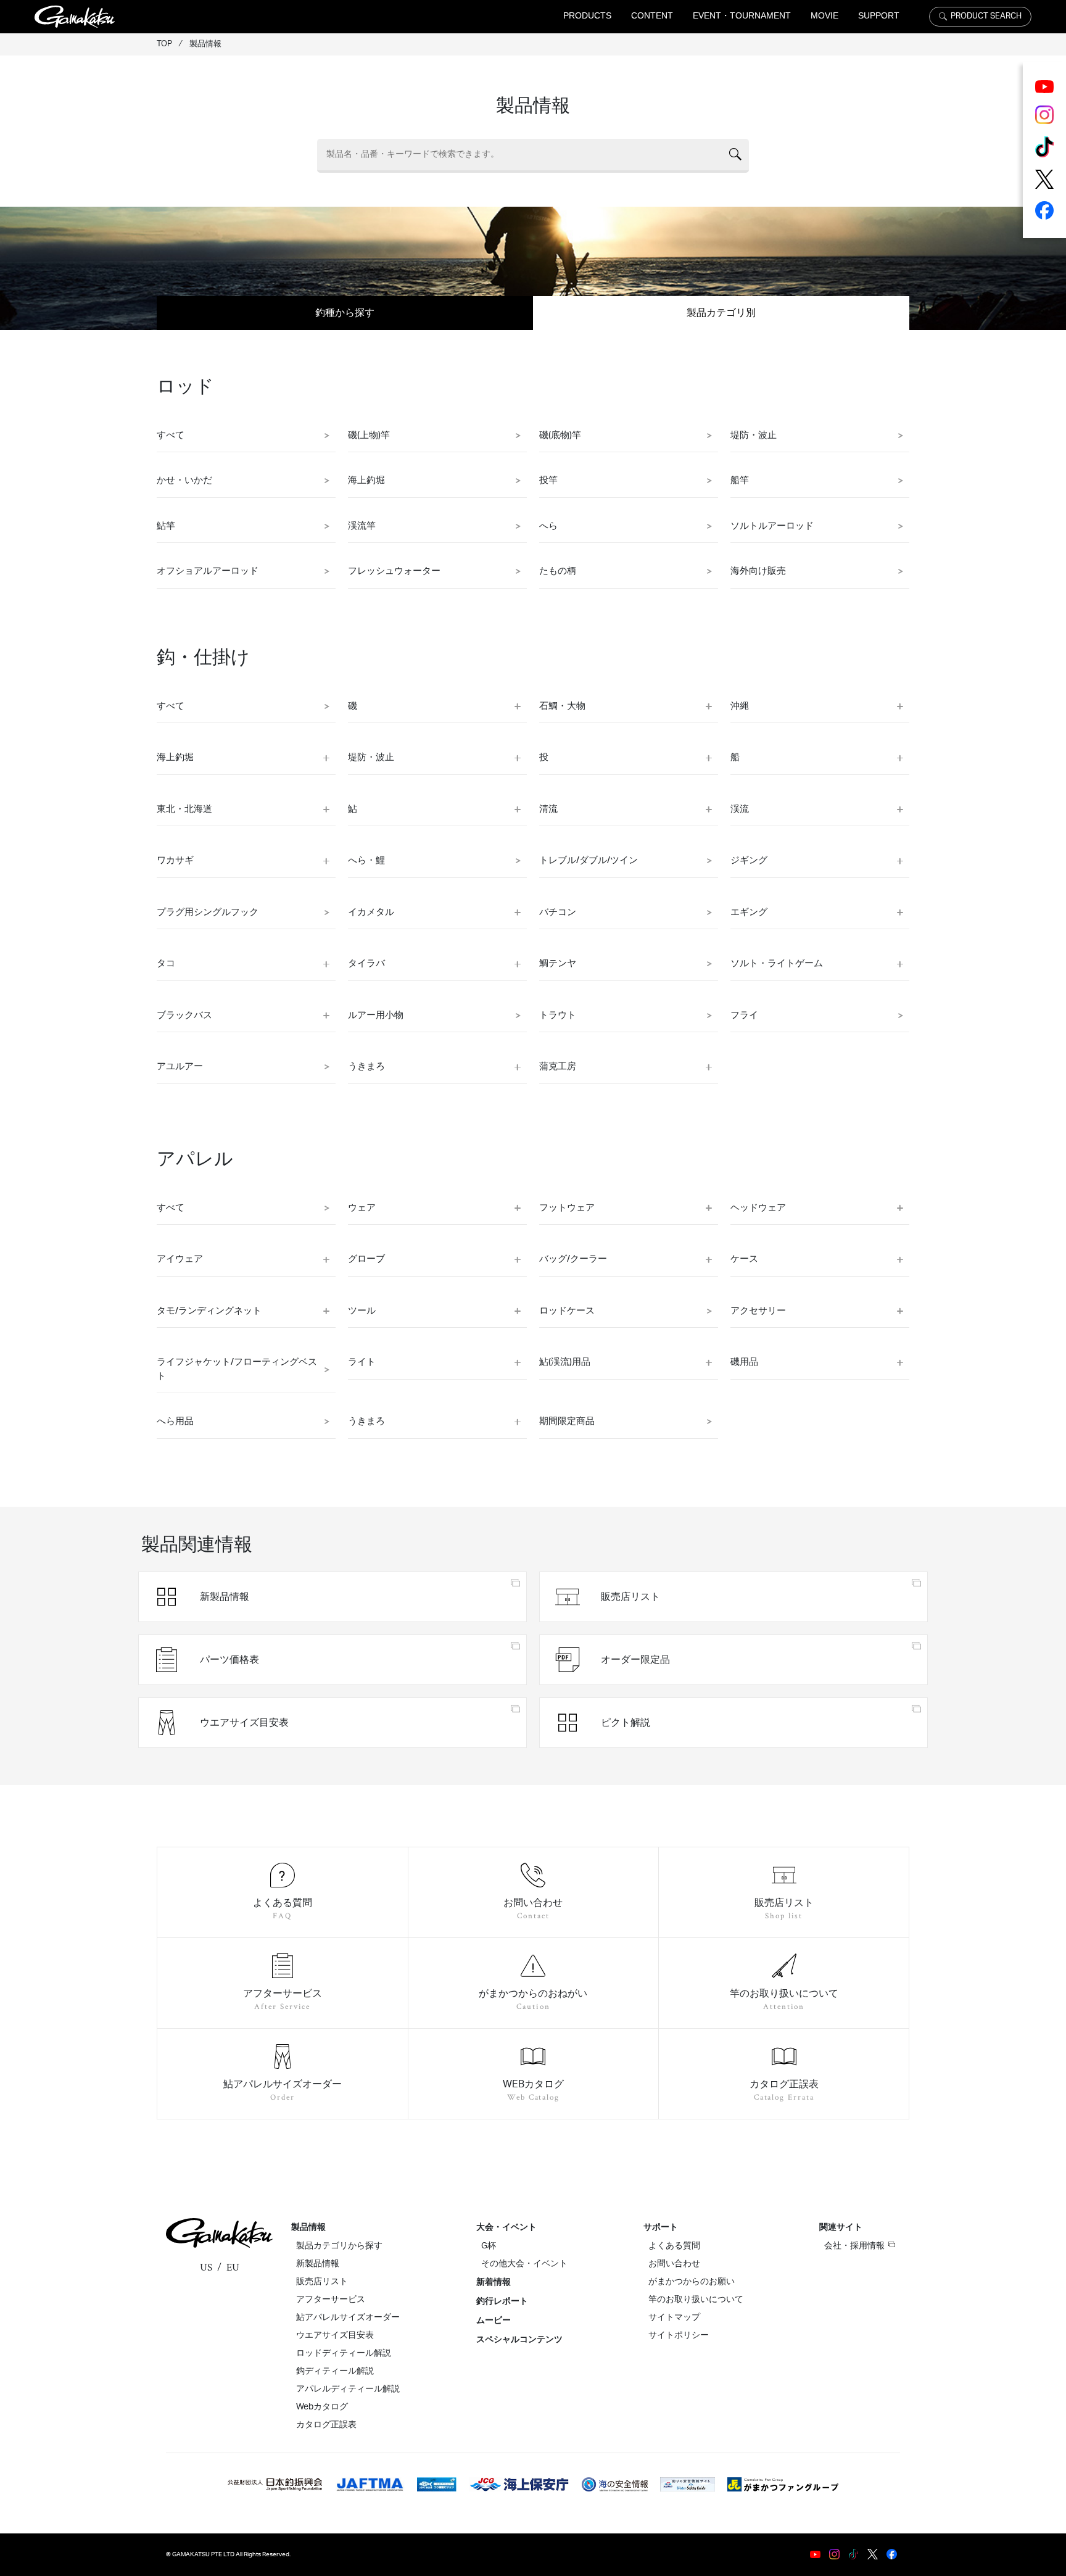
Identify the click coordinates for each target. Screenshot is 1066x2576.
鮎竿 (166, 526)
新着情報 (494, 2282)
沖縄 (740, 706)
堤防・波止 (754, 435)
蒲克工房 (558, 1066)
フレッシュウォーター (394, 571)
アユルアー (180, 1066)
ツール (362, 1311)
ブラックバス (184, 1015)
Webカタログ (322, 2407)
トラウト (558, 1015)
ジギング (749, 860)
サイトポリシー (679, 2335)
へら (548, 526)
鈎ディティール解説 (335, 2371)
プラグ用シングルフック (208, 912)
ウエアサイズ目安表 (335, 2335)
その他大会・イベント (524, 2264)
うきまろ (366, 1066)
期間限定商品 (567, 1421)
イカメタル (371, 912)
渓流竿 (362, 526)
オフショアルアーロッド (208, 571)
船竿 (740, 480)
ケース (744, 1259)
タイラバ (366, 963)
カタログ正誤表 (326, 2425)
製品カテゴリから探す (339, 2246)
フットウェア (567, 1208)
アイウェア (180, 1259)
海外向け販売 (758, 571)
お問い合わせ (674, 2264)
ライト (362, 1362)
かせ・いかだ (184, 480)
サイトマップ (674, 2317)
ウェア (362, 1208)
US (206, 2267)
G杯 (489, 2246)
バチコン (558, 912)
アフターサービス (331, 2300)
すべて (171, 435)
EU (233, 2267)
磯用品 (744, 1362)
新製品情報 (318, 2264)
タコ (166, 963)
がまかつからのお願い (692, 2282)
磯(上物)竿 (369, 435)
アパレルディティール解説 (348, 2389)
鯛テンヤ (558, 963)
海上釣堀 (366, 480)
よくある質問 (674, 2246)
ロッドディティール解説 (344, 2353)
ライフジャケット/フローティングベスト (237, 1369)
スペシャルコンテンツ (519, 2340)
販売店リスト (322, 2282)
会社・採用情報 (854, 2246)
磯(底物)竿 (560, 435)
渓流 (740, 809)
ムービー (494, 2321)
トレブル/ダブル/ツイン (589, 860)
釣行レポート (502, 2301)
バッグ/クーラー (573, 1259)
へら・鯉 (366, 860)
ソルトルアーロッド (772, 526)
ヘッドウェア (758, 1208)
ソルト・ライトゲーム (777, 963)
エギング (749, 912)
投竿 (548, 480)
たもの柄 (558, 571)
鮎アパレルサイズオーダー (348, 2317)
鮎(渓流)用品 (565, 1362)
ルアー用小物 (376, 1015)
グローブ (366, 1259)
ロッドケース (567, 1311)
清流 (548, 809)
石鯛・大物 (562, 706)
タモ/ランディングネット (209, 1311)
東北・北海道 (184, 809)
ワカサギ (175, 860)
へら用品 (175, 1421)
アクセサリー (758, 1311)
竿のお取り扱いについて (696, 2300)
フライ (744, 1015)
